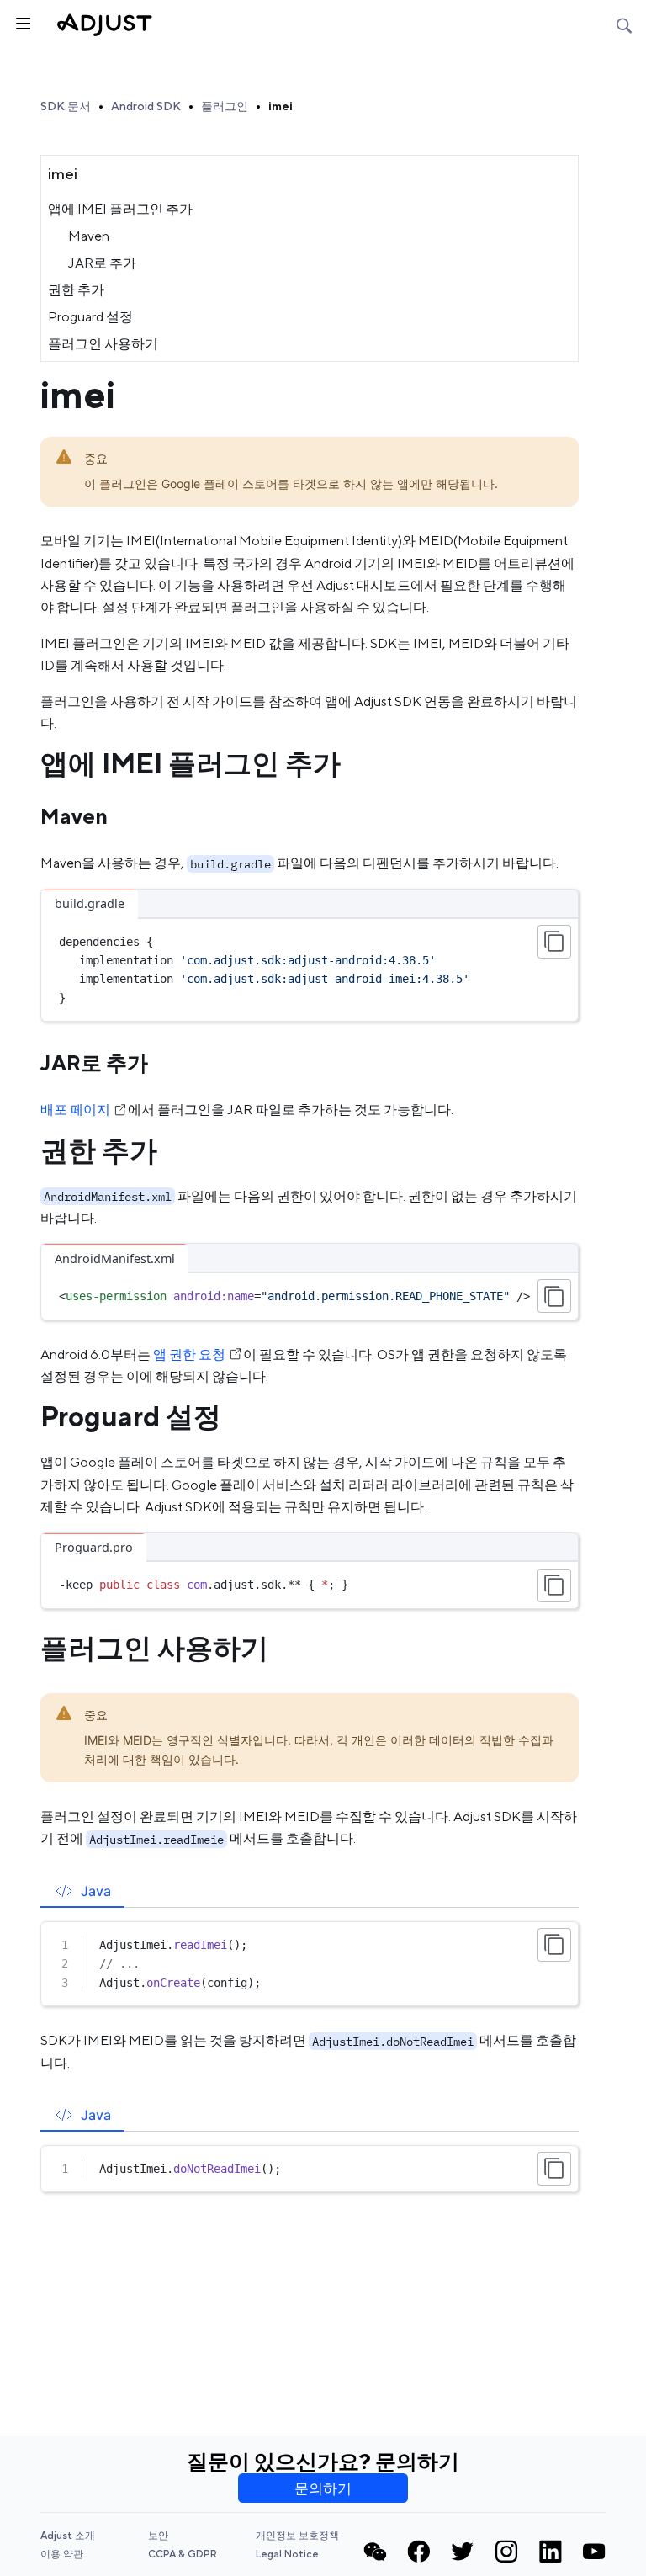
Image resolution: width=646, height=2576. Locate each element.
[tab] (82, 1891)
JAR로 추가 (102, 263)
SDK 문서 (66, 106)
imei (281, 106)
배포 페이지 (75, 1110)
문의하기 (323, 2488)
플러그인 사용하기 (103, 344)
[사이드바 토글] (22, 22)
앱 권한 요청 (189, 1354)
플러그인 (225, 106)
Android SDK (146, 106)
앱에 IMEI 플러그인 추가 (120, 209)
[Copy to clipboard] (554, 942)
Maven (89, 236)
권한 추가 (76, 290)
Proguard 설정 (90, 317)
